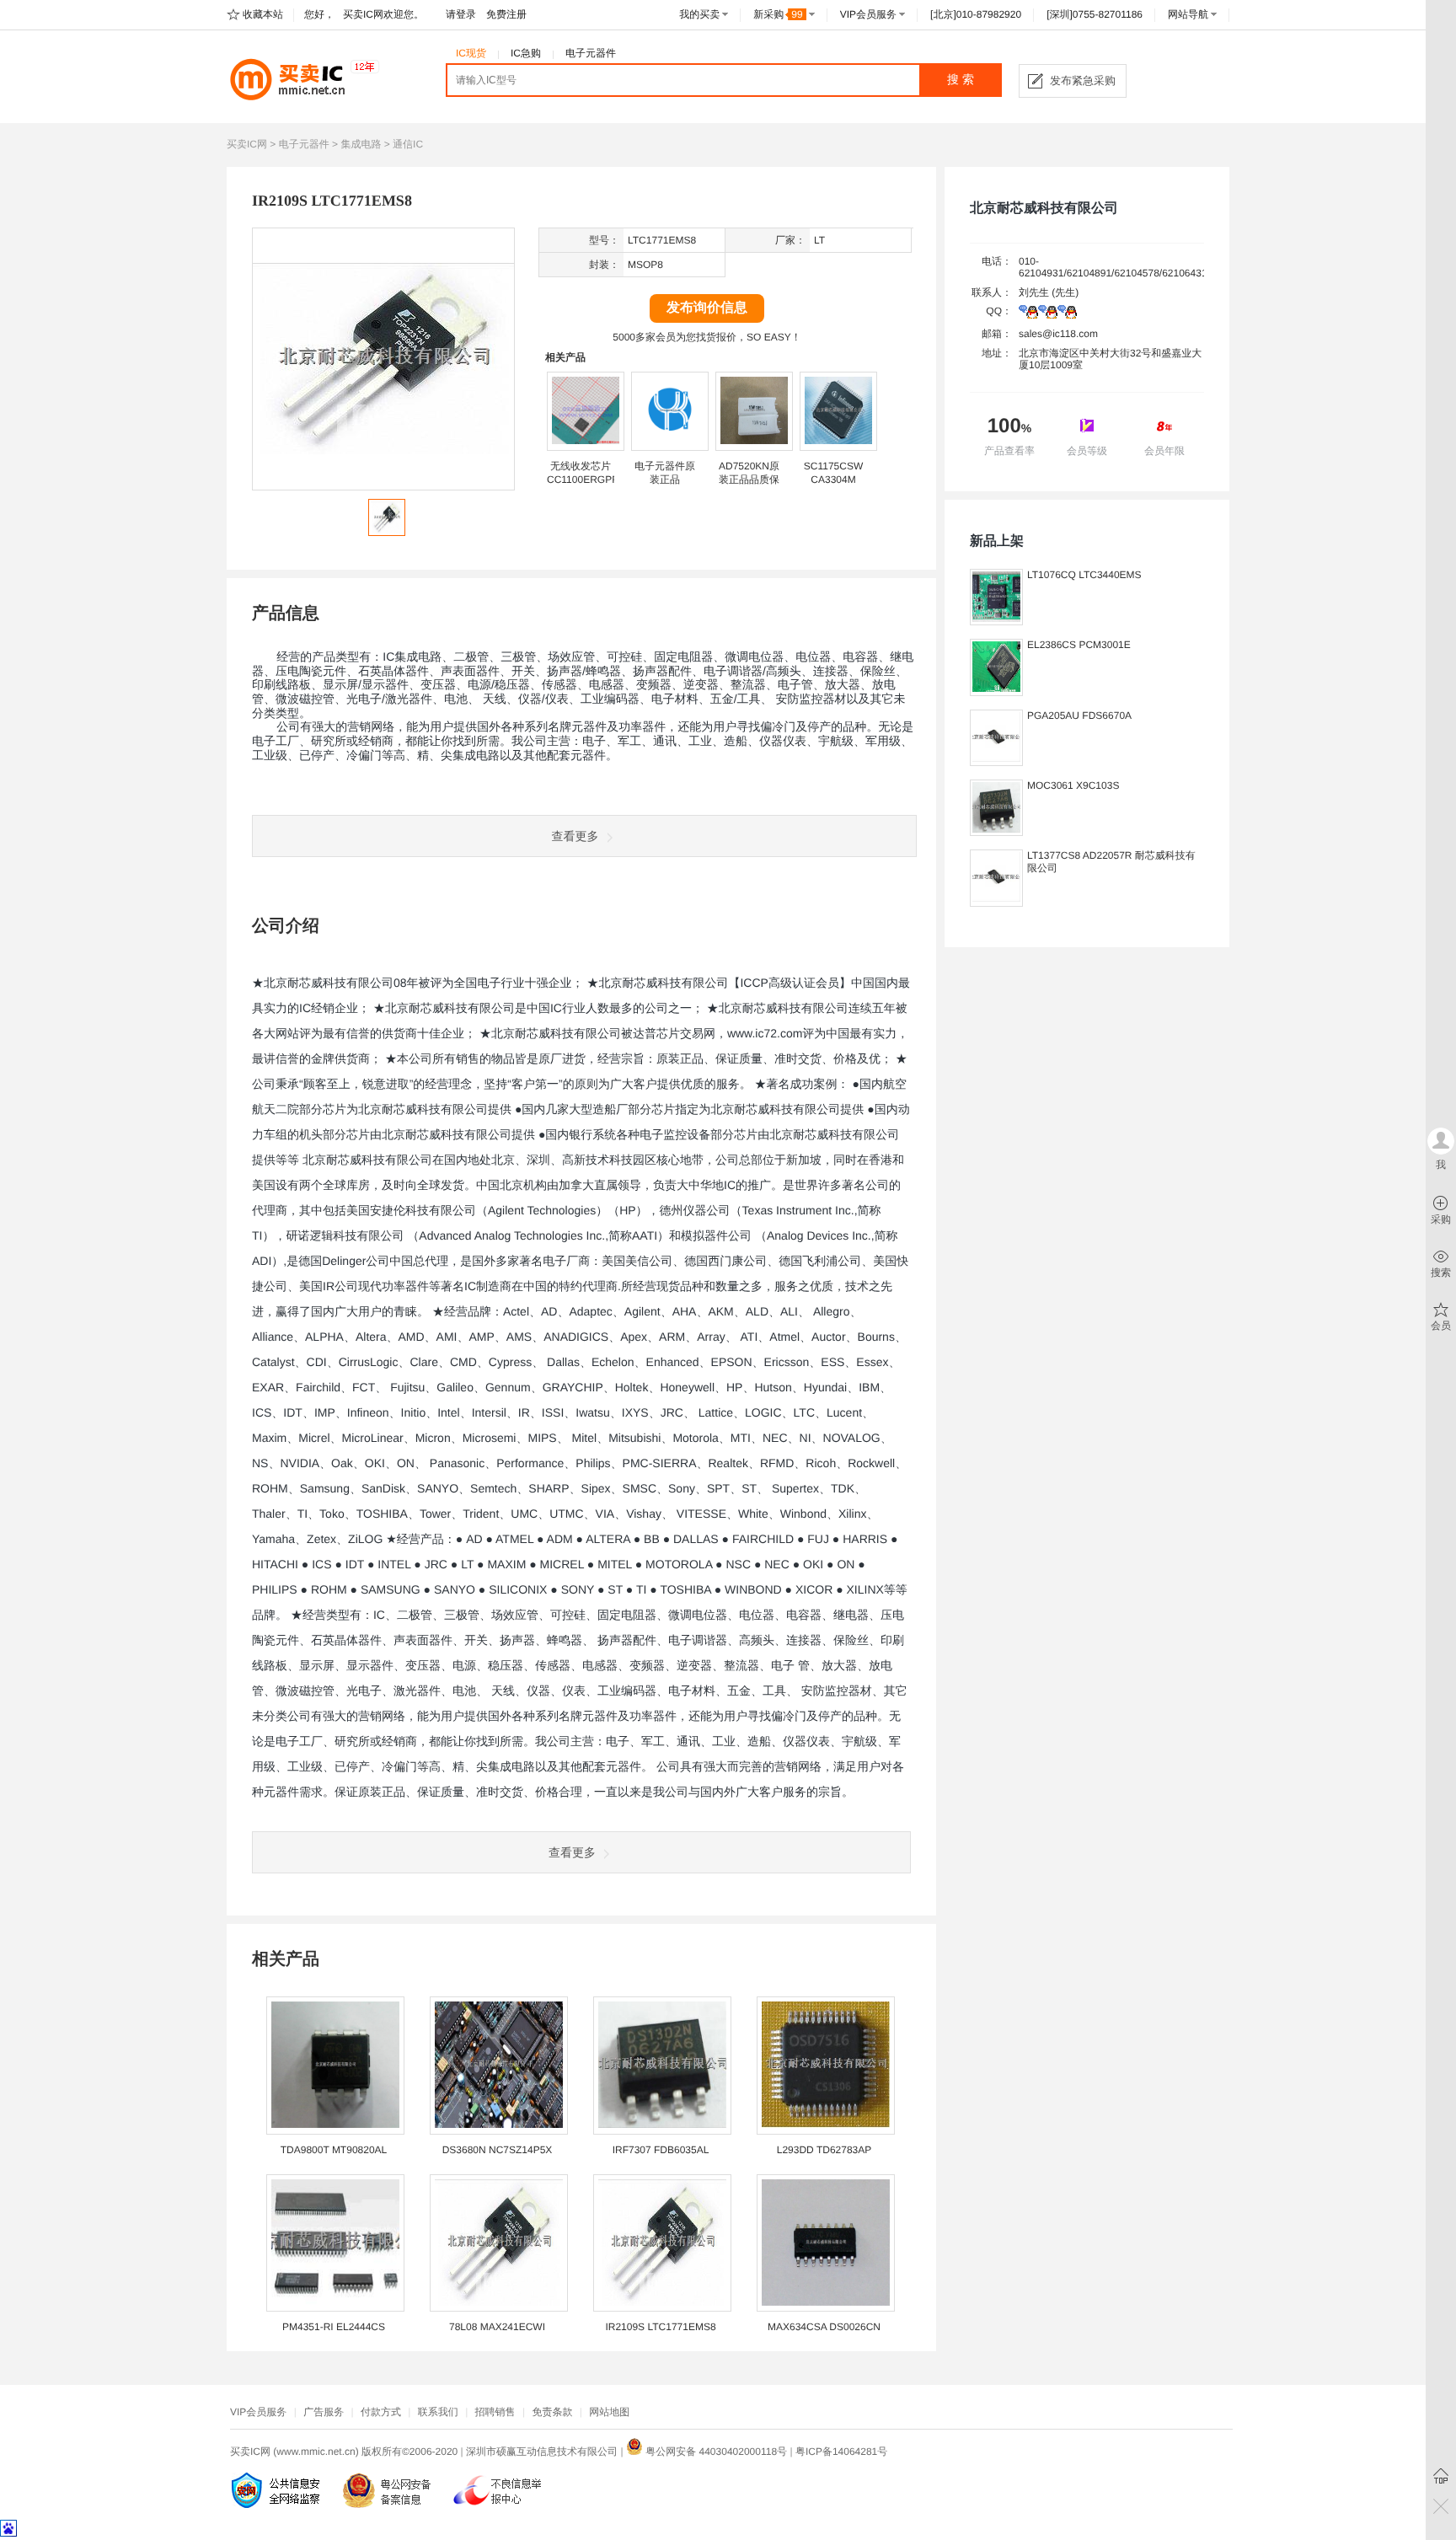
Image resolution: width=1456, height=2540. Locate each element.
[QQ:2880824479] (1028, 315)
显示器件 (385, 686)
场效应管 (571, 658)
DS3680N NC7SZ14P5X (498, 2150)
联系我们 (438, 2412)
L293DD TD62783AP (824, 2150)
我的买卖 (699, 14)
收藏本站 (263, 14)
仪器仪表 (783, 742)
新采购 (778, 14)
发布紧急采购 (1083, 80)
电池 (456, 700)
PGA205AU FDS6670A (1079, 715)
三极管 (518, 658)
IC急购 (526, 53)
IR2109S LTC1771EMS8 (660, 2327)
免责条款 (552, 2412)
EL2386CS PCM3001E (1079, 645)
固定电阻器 (683, 658)
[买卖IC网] (303, 79)
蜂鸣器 (603, 672)
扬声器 (565, 672)
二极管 (471, 658)
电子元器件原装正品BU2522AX (665, 480)
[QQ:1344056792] (1048, 315)
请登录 (461, 14)
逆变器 (701, 686)
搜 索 (961, 80)
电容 (854, 658)
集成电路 (361, 144)
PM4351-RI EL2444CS (334, 2327)
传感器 (559, 686)
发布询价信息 (707, 308)
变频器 (654, 686)
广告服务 (324, 2412)
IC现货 (471, 53)
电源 (479, 686)
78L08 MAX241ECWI (497, 2327)
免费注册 (506, 14)
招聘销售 (495, 2412)
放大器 (843, 686)
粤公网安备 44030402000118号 (715, 2452)
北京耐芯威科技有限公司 (1044, 209)
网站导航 (1188, 14)
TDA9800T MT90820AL (334, 2150)
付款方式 (381, 2412)
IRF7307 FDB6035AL (661, 2150)
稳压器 (512, 686)
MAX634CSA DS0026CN (824, 2327)
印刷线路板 (281, 686)
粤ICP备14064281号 (841, 2452)
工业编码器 (610, 700)
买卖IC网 (247, 144)
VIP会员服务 (868, 14)
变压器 (438, 686)
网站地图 (609, 2412)
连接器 (831, 672)
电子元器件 (591, 53)
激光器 (403, 700)
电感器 (607, 686)
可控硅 (624, 658)
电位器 (766, 658)
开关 (523, 672)
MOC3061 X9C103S (1073, 785)
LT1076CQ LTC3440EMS (1084, 575)
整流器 (748, 686)
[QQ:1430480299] (1067, 315)
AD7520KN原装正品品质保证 (749, 480)
